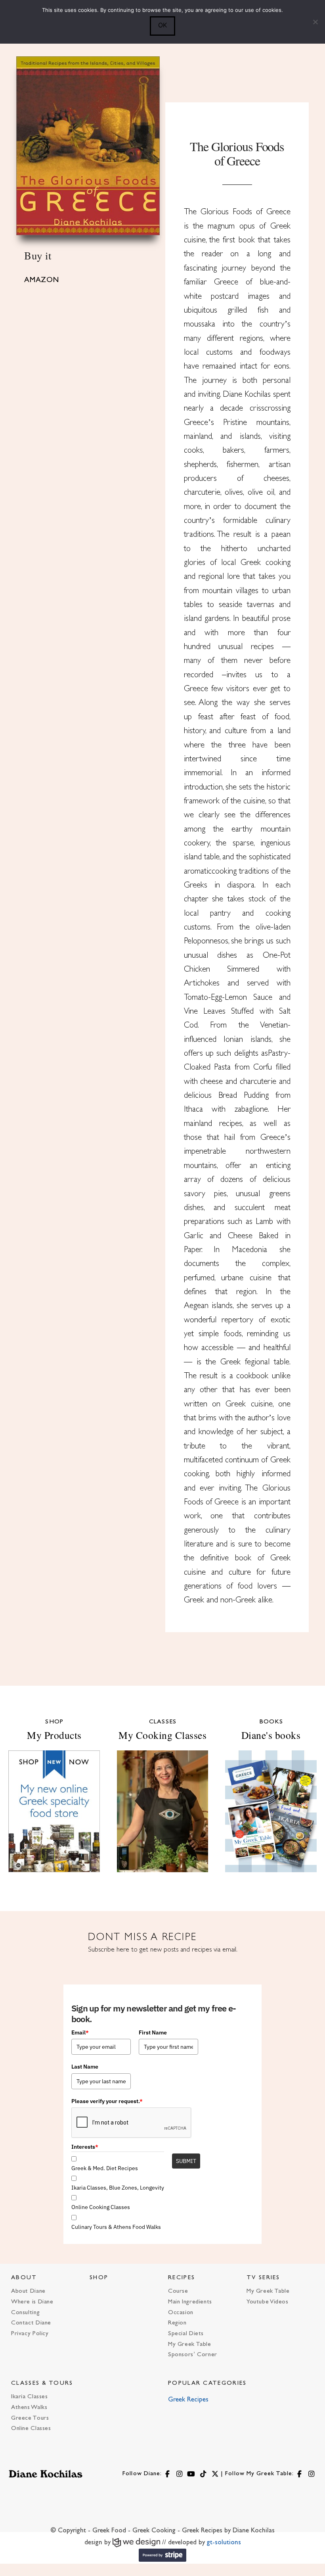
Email (80, 2032)
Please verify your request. (107, 2101)
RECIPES (182, 2278)
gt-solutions (224, 2543)
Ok (162, 25)
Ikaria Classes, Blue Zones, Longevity (118, 2188)
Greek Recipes (188, 2400)
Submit (186, 2161)
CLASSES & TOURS (42, 2383)
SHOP (99, 2278)
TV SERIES (263, 2278)
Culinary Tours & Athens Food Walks (116, 2227)
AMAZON (42, 280)
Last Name (85, 2067)
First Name (153, 2032)
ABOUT (24, 2278)
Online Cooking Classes (101, 2207)
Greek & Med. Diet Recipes (105, 2168)
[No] (315, 22)
